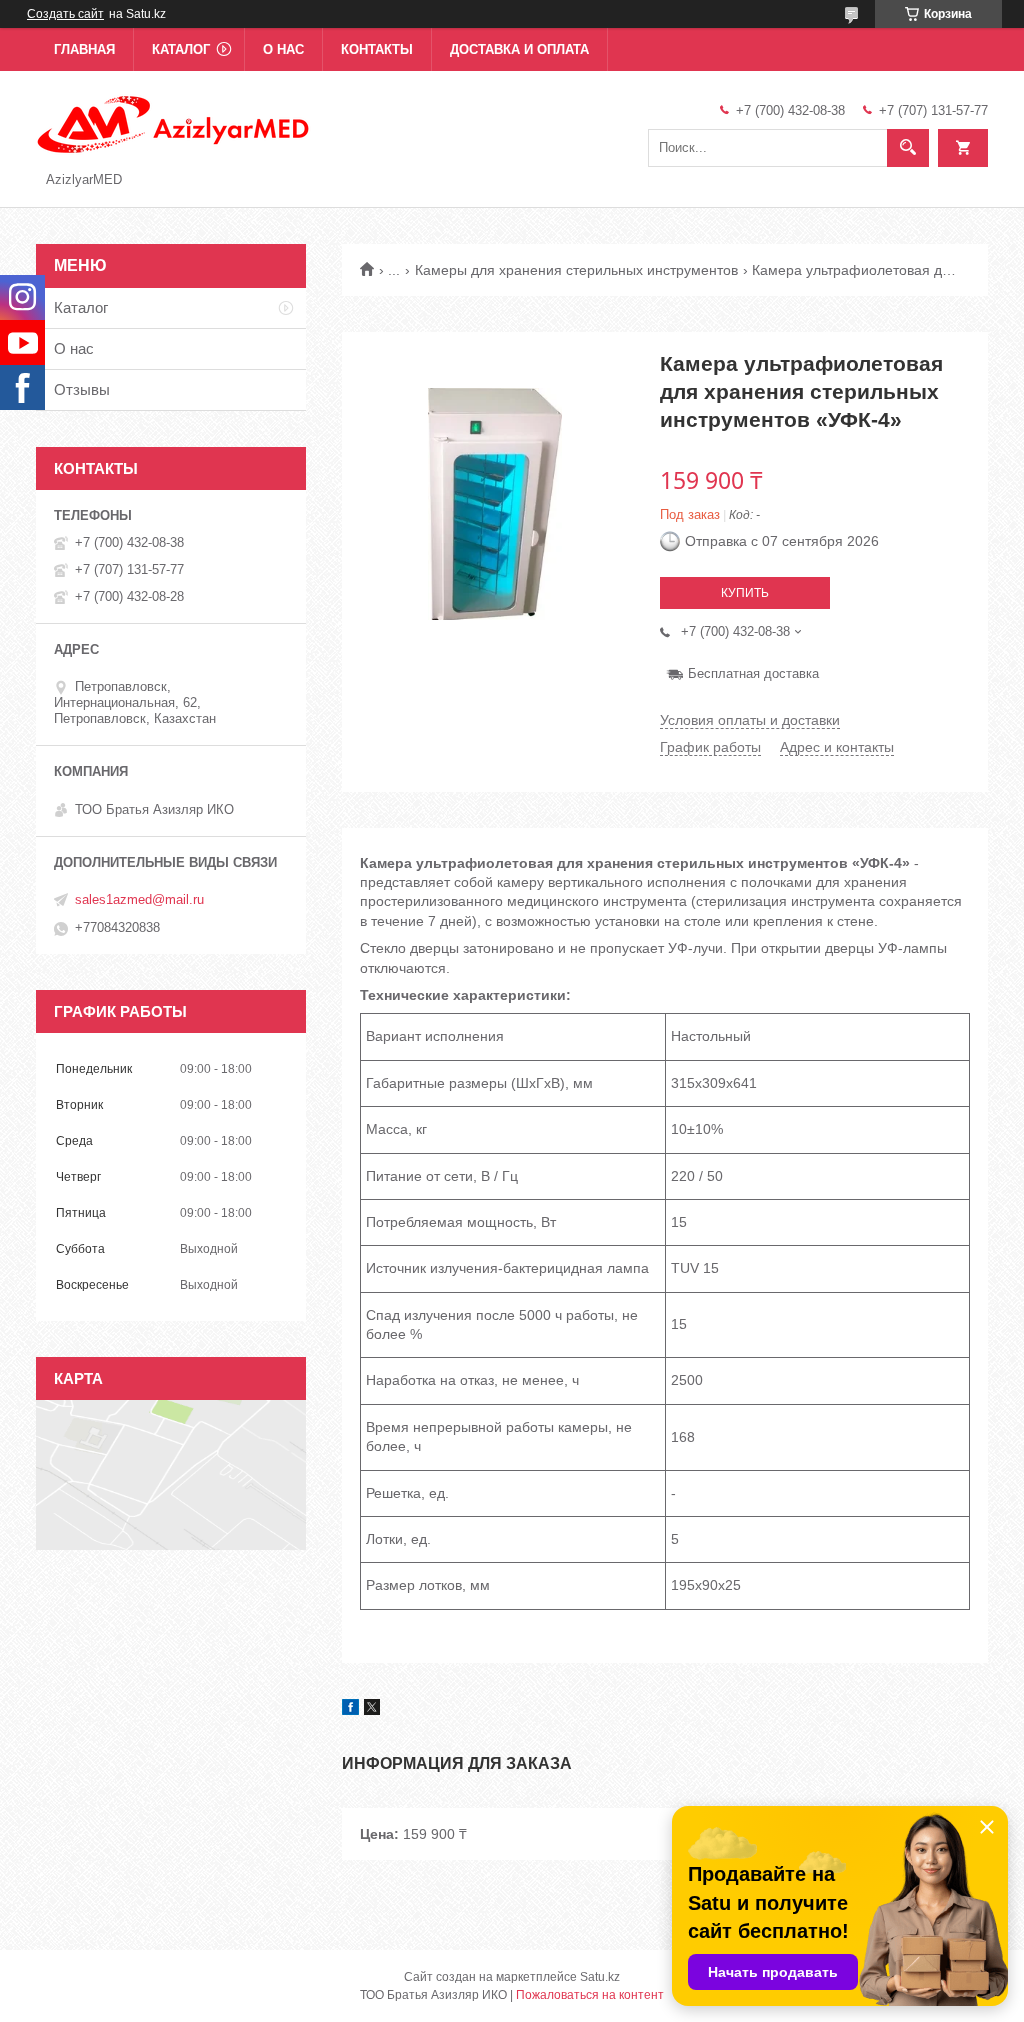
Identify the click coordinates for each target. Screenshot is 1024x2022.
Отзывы (82, 389)
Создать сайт (65, 14)
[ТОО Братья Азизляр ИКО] (174, 123)
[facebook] (350, 1710)
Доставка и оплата (519, 49)
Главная (84, 49)
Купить (745, 593)
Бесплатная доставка (753, 673)
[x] (372, 1710)
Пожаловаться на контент (590, 1995)
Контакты (377, 49)
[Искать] (908, 148)
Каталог (181, 49)
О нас (283, 49)
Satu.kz (600, 1977)
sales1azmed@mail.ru (139, 899)
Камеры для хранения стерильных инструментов (576, 270)
